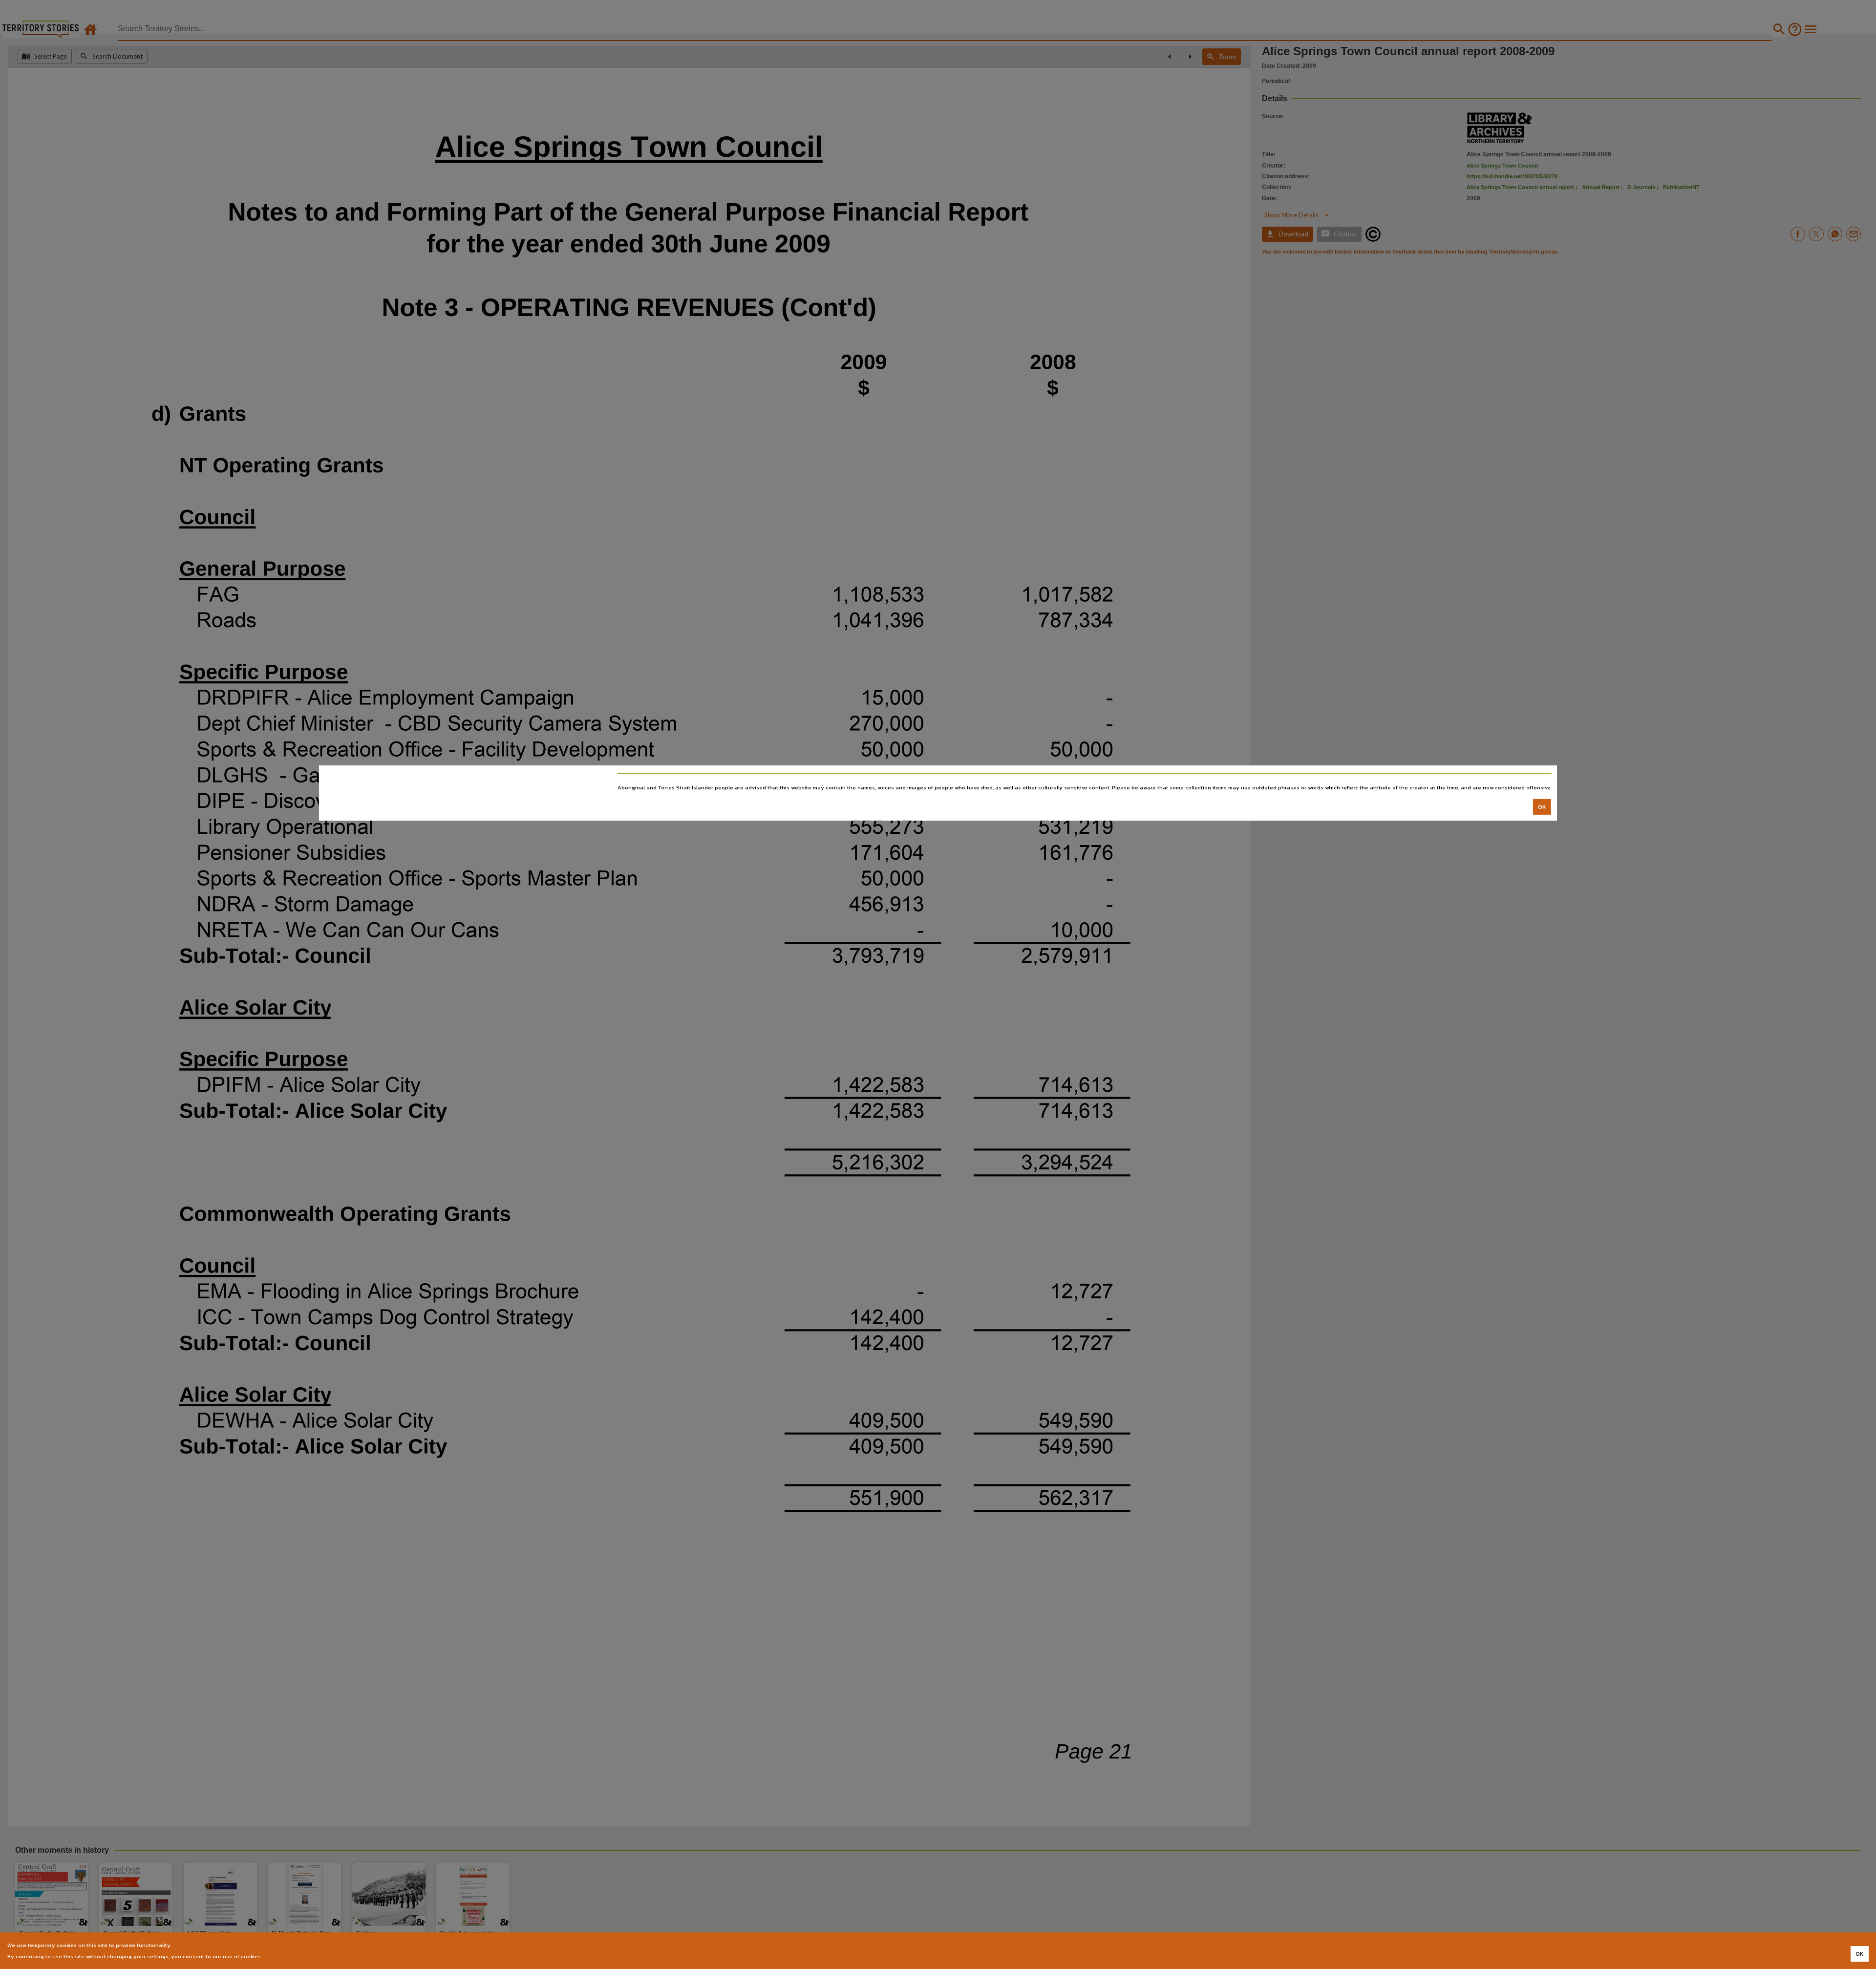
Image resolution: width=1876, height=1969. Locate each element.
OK (1542, 807)
